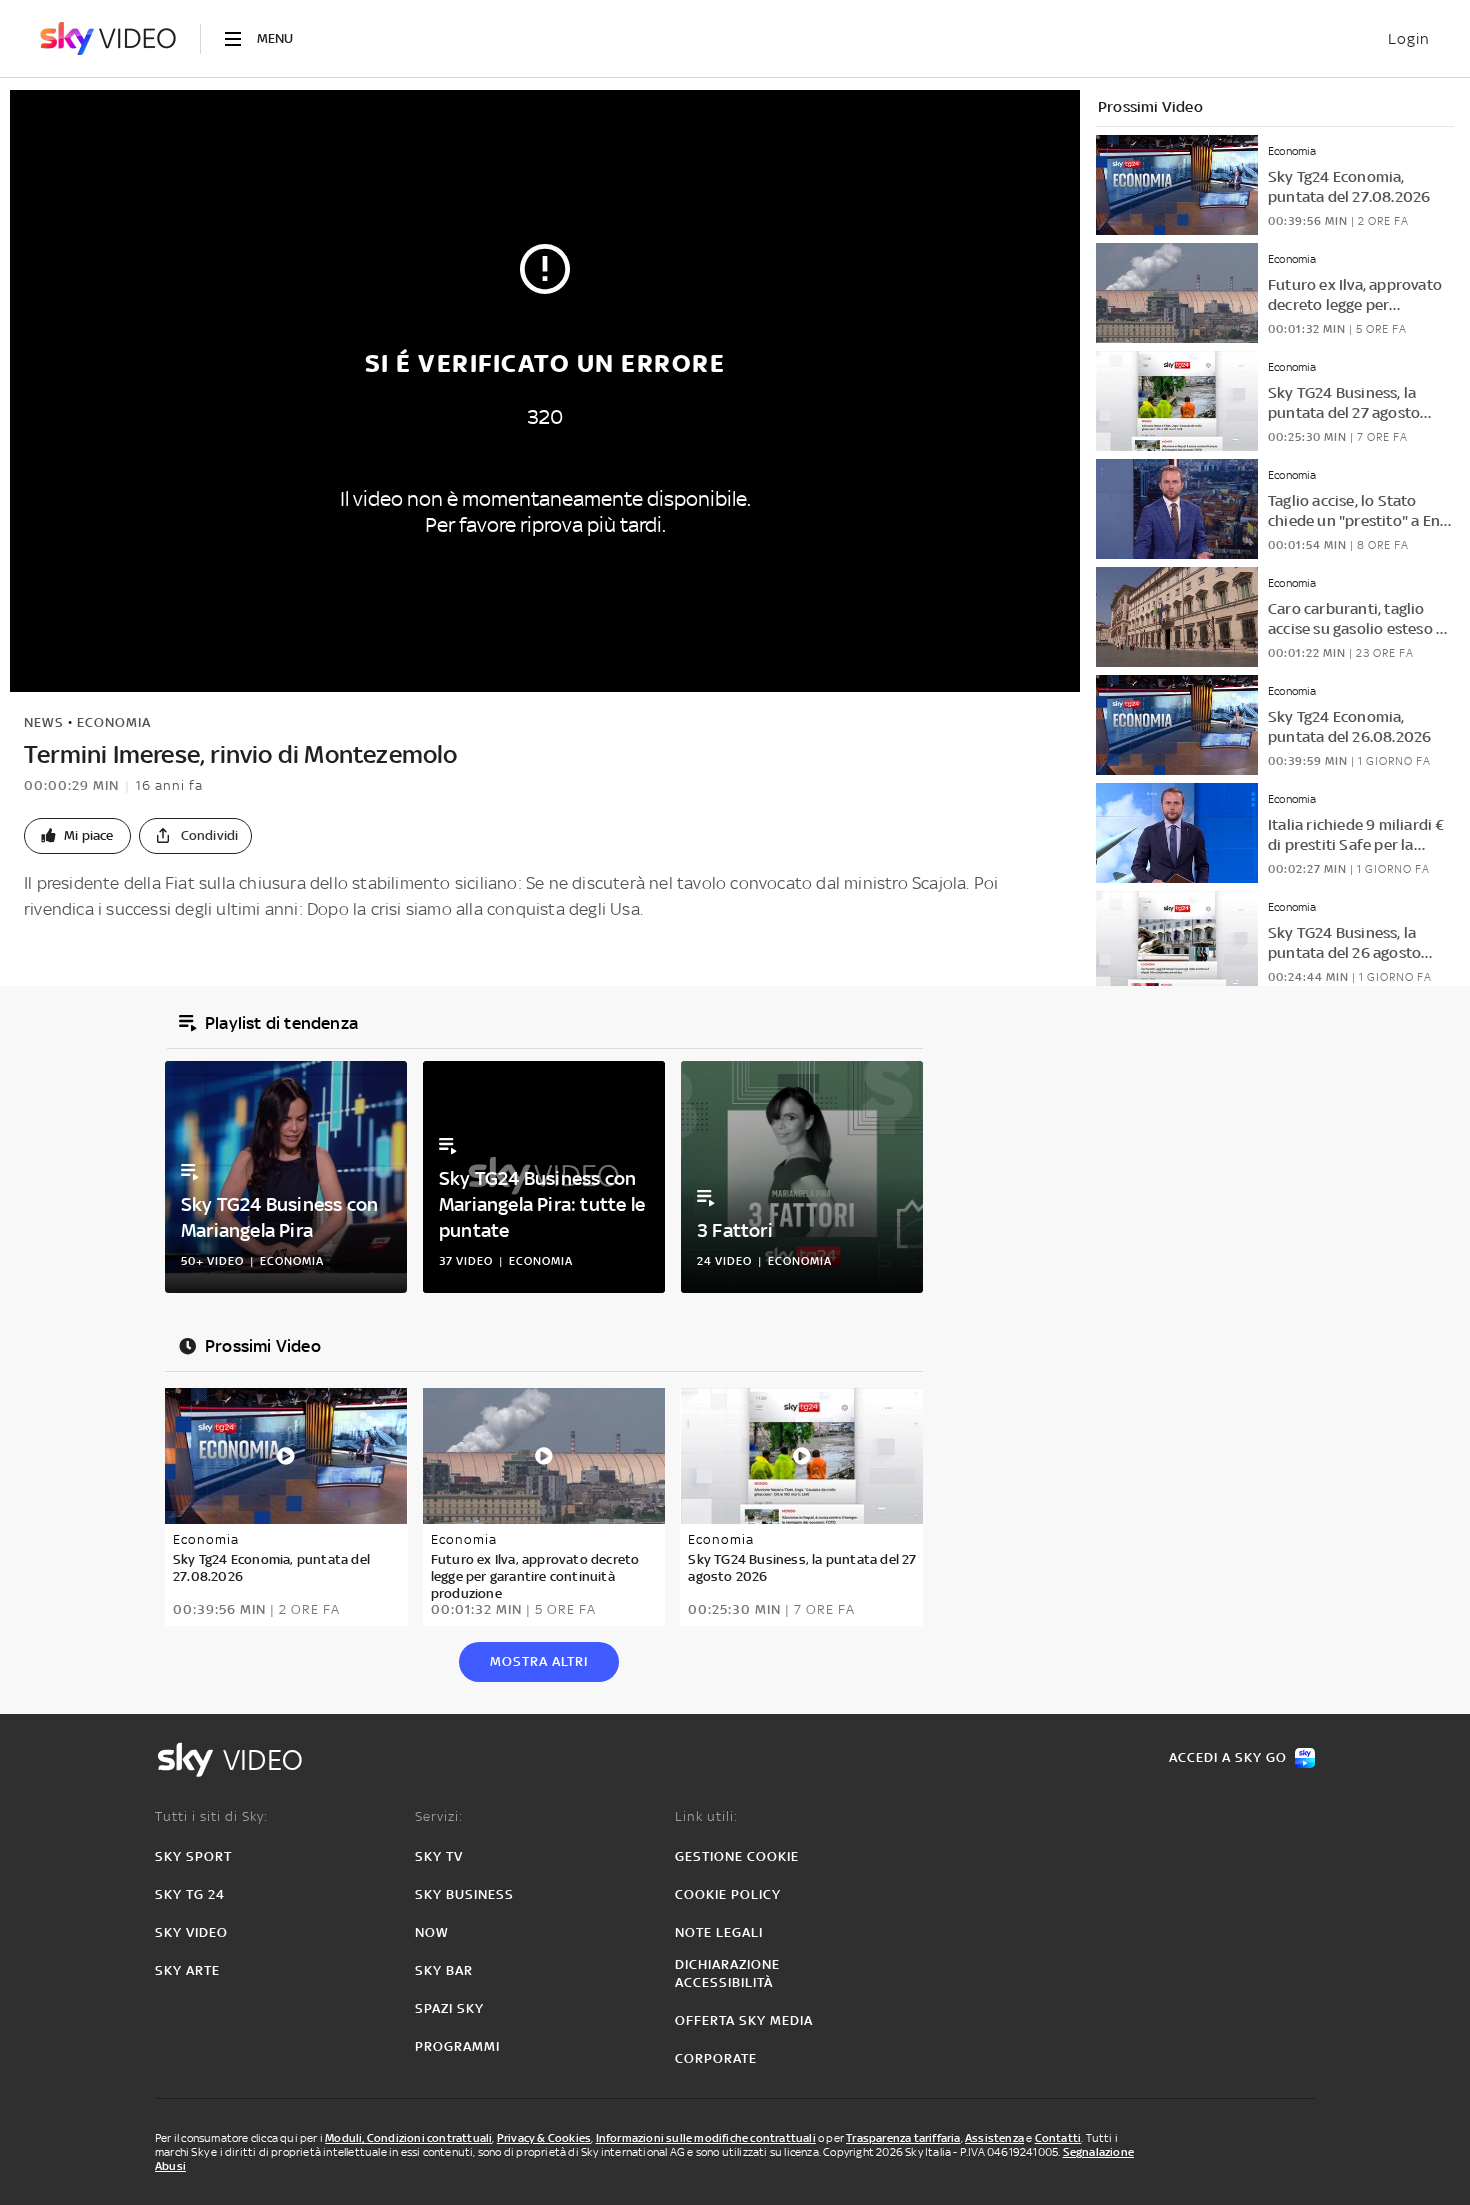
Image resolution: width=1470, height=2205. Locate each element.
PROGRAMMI (457, 2046)
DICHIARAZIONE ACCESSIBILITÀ (727, 1973)
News (44, 722)
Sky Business (464, 1894)
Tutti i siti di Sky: (211, 1816)
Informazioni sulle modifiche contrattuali (706, 2138)
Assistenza (994, 2138)
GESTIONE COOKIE (737, 1856)
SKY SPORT (193, 1856)
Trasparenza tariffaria (903, 2138)
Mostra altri (539, 1661)
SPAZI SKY (449, 2008)
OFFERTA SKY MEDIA (744, 2020)
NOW (432, 1932)
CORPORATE (716, 2058)
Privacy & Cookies (544, 2138)
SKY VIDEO (191, 1932)
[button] (77, 836)
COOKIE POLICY (728, 1894)
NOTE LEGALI (719, 1932)
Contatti (1058, 2138)
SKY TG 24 (190, 1894)
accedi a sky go (1228, 1757)
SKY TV (439, 1856)
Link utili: (706, 1816)
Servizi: (439, 1816)
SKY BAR (444, 1970)
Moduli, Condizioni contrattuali (408, 2138)
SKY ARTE (187, 1970)
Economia (114, 722)
